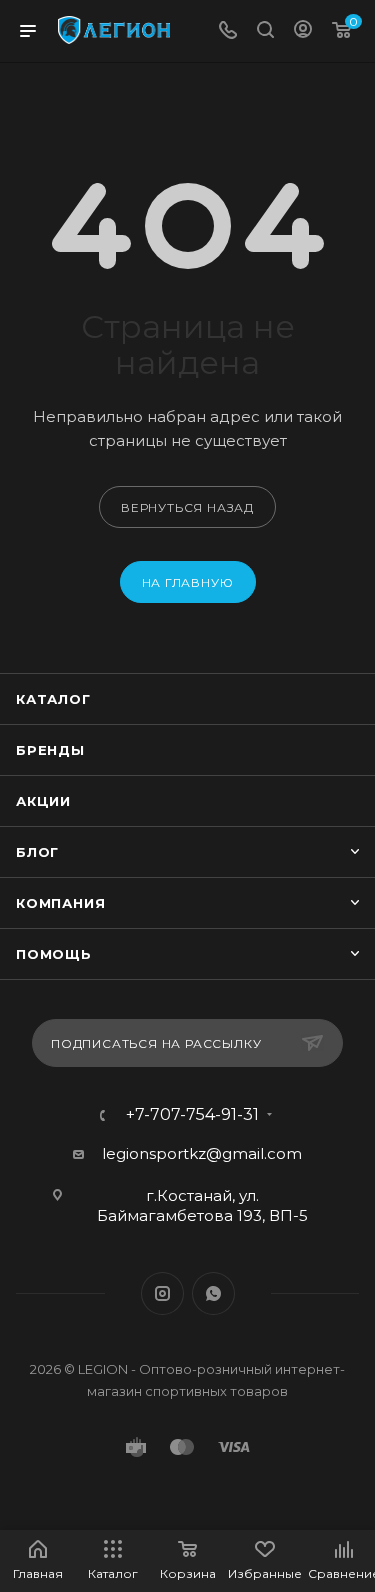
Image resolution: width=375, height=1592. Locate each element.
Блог (37, 852)
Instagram (162, 1293)
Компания (60, 903)
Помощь (54, 954)
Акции (43, 801)
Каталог (53, 699)
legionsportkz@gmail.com (202, 1153)
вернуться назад (187, 507)
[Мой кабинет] (303, 31)
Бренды (50, 750)
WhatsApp (213, 1293)
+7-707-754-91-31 (192, 1115)
